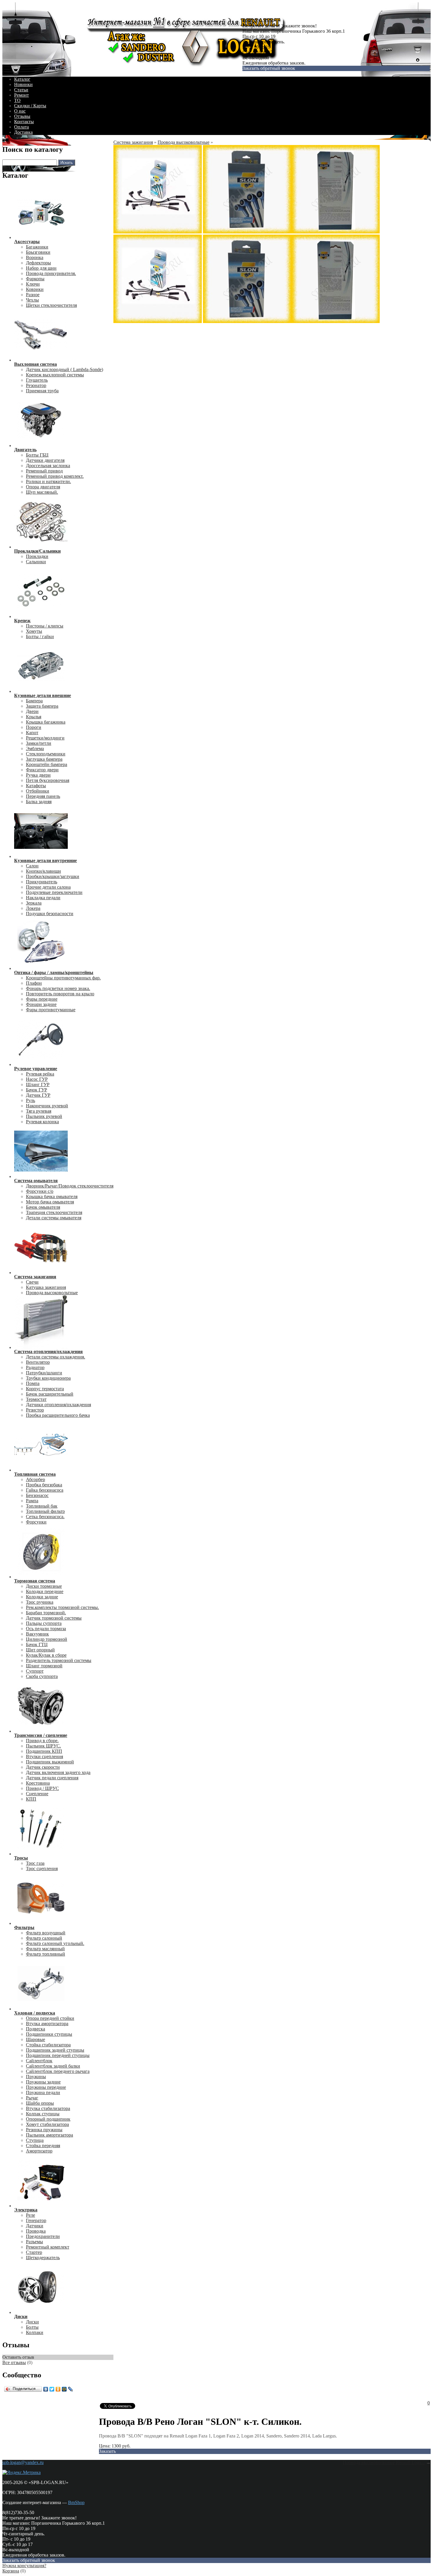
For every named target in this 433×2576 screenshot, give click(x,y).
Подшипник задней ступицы (55, 2050)
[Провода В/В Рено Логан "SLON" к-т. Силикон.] (158, 232)
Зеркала (34, 903)
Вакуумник (37, 1634)
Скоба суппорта (42, 1676)
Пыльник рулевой (44, 1116)
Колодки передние (45, 1591)
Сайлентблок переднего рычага (58, 2071)
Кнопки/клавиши (43, 871)
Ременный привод (44, 471)
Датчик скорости (43, 1767)
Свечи (32, 1282)
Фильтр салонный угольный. (55, 1943)
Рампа (32, 1501)
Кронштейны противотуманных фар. (63, 978)
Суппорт (35, 1671)
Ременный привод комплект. (55, 476)
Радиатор (35, 1367)
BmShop (76, 2502)
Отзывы (22, 116)
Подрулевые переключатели (54, 892)
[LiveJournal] (71, 2389)
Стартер (34, 2252)
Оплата (22, 127)
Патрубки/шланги (44, 1373)
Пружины (36, 2077)
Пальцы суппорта (44, 1623)
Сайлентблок (39, 2061)
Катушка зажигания (46, 1287)
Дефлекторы (38, 263)
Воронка (35, 257)
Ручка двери (38, 775)
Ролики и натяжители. (48, 481)
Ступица (35, 2140)
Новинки (23, 84)
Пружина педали (43, 2092)
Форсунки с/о (40, 1191)
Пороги (34, 727)
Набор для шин (41, 268)
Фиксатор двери (42, 770)
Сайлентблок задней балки (53, 2066)
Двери (32, 711)
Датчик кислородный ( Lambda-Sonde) (65, 369)
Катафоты (36, 786)
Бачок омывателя (43, 1207)
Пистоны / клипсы (45, 626)
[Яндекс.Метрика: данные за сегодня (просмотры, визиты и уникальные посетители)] (22, 2473)
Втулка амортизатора (47, 2024)
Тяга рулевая (39, 1111)
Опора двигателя (43, 487)
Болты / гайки (40, 636)
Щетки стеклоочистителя (51, 305)
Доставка (23, 132)
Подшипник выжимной (50, 1762)
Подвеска (35, 2029)
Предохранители (43, 2236)
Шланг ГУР (38, 1084)
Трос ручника (40, 1602)
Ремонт (22, 95)
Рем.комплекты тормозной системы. (62, 1607)
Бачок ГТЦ (37, 1644)
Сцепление (37, 1794)
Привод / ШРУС (42, 1788)
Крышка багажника (46, 722)
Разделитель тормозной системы (59, 1660)
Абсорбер (35, 1479)
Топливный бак (42, 1506)
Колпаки (35, 2332)
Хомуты (34, 631)
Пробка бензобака (44, 1485)
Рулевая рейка (40, 1074)
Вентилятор (38, 1362)
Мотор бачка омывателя (50, 1202)
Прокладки (37, 556)
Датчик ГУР (38, 1095)
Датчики (35, 2226)
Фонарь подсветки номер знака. (58, 988)
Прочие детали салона (48, 887)
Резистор (35, 1410)
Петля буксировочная (48, 780)
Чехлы (32, 300)
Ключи (33, 284)
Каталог (22, 79)
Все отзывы (14, 2362)
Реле (30, 2215)
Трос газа (35, 1863)
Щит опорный (40, 1650)
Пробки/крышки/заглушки (53, 876)
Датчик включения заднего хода (58, 1772)
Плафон (34, 983)
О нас (20, 111)
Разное (33, 295)
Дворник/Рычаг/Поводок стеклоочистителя (70, 1186)
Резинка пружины (44, 2130)
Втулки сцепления (44, 1756)
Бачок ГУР (37, 1090)
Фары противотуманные (51, 1010)
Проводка (36, 2231)
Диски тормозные (44, 1586)
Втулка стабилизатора (48, 2108)
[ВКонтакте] (46, 2389)
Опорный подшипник (48, 2119)
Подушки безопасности (50, 914)
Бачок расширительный (50, 1394)
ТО (17, 100)
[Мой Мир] (64, 2389)
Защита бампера (42, 706)
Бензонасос (37, 1495)
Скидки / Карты (30, 106)
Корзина (11, 2571)
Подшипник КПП (44, 1751)
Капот (32, 733)
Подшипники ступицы (49, 2034)
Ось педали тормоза (46, 1629)
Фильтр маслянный (45, 1949)
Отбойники (38, 791)
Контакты (24, 122)
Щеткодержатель (43, 2258)
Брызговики (38, 252)
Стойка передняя (43, 2146)
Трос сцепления (42, 1868)
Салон (32, 866)
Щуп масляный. (42, 492)
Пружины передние (46, 2087)
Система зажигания (133, 142)
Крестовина (38, 1783)
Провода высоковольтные (52, 1293)
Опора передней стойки (50, 2018)
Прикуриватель (42, 882)
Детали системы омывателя (54, 1218)
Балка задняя (39, 802)
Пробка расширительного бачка (58, 1415)
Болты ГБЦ (37, 455)
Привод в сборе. (42, 1741)
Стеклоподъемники (46, 754)
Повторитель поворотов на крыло (60, 994)
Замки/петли (39, 743)
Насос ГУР (37, 1079)
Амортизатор (39, 2151)
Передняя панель (43, 796)
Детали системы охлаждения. (56, 1357)
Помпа (33, 1383)
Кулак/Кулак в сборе (46, 1655)
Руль (30, 1100)
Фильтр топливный (46, 1954)
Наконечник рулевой (47, 1106)
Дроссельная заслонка (48, 466)
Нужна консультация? (24, 2566)
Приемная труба (42, 391)
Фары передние (42, 999)
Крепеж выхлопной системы (55, 375)
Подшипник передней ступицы (58, 2055)
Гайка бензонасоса (45, 1490)
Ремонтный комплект (48, 2247)
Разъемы (34, 2242)
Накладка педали (43, 898)
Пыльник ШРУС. (43, 1746)
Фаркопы (35, 279)
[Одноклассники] (58, 2389)
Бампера (34, 701)
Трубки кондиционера (48, 1378)
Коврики (35, 289)
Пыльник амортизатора (49, 2135)
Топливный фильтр (45, 1511)
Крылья (34, 717)
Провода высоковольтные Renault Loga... (384, 2462)
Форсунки (36, 1522)
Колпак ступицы (43, 2114)
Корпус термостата (45, 1389)
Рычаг (32, 2098)
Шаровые (35, 2039)
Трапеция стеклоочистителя (54, 1212)
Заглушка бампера (44, 759)
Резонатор (36, 385)
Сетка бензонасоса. (45, 1517)
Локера (33, 908)
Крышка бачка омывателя (52, 1196)
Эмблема (35, 748)
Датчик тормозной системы (54, 1618)
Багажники (37, 247)
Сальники (36, 562)
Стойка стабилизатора (48, 2045)
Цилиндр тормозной (47, 1639)
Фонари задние (41, 1004)
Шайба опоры (40, 2103)
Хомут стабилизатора (47, 2124)
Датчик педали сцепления (52, 1778)
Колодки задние (42, 1597)
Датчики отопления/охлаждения (58, 1405)
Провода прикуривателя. (51, 273)
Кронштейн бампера (47, 764)
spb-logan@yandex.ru (23, 2462)
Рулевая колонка (42, 1122)
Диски (32, 2322)
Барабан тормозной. (46, 1613)
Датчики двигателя (45, 460)
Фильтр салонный (44, 1938)
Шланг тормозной (44, 1666)
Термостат (36, 1399)
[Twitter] (52, 2389)
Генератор (36, 2220)
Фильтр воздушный (46, 1933)
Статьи (21, 90)
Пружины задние (43, 2082)
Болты (32, 2327)
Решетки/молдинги (45, 738)
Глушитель (37, 380)
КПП (31, 1799)
